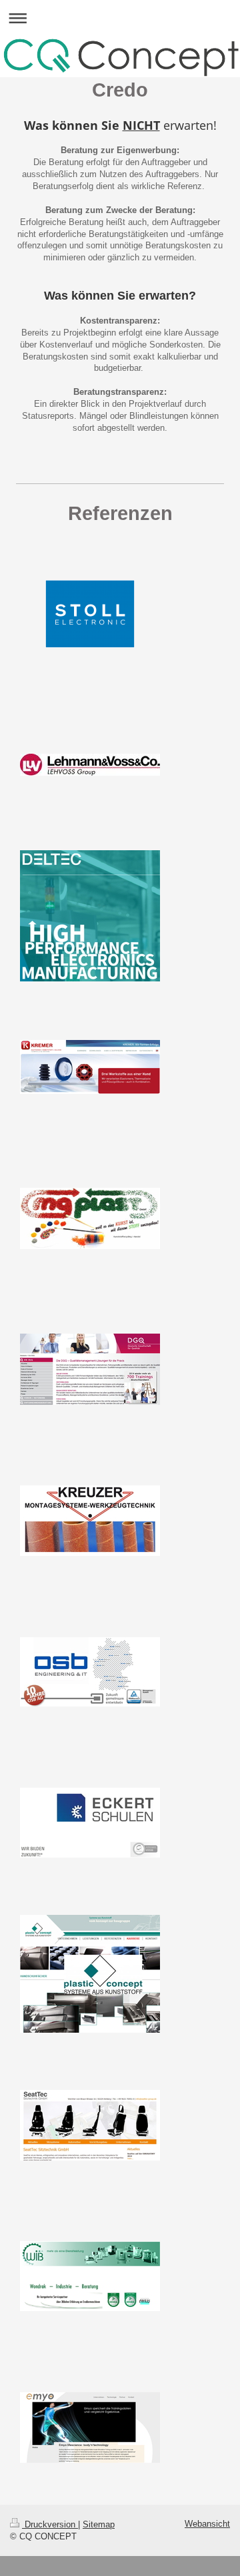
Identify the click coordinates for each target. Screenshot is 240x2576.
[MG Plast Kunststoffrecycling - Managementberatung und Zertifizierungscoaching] (90, 1218)
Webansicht (207, 2524)
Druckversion (50, 2524)
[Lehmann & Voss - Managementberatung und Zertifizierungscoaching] (90, 765)
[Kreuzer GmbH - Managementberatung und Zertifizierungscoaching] (90, 1521)
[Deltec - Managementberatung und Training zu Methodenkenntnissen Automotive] (90, 916)
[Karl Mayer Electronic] (90, 614)
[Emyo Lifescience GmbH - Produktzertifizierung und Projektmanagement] (90, 2428)
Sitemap (99, 2524)
